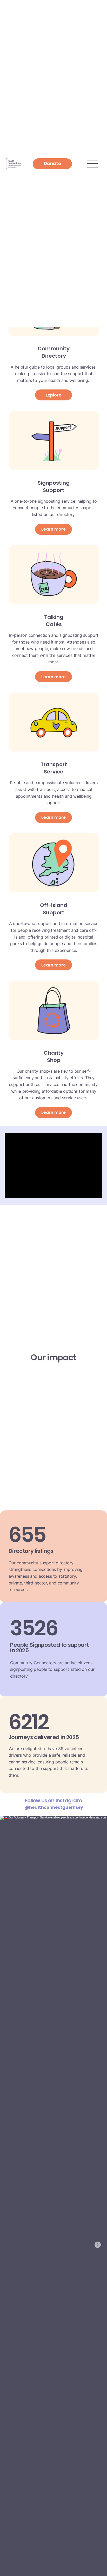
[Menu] (93, 164)
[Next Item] (98, 2245)
